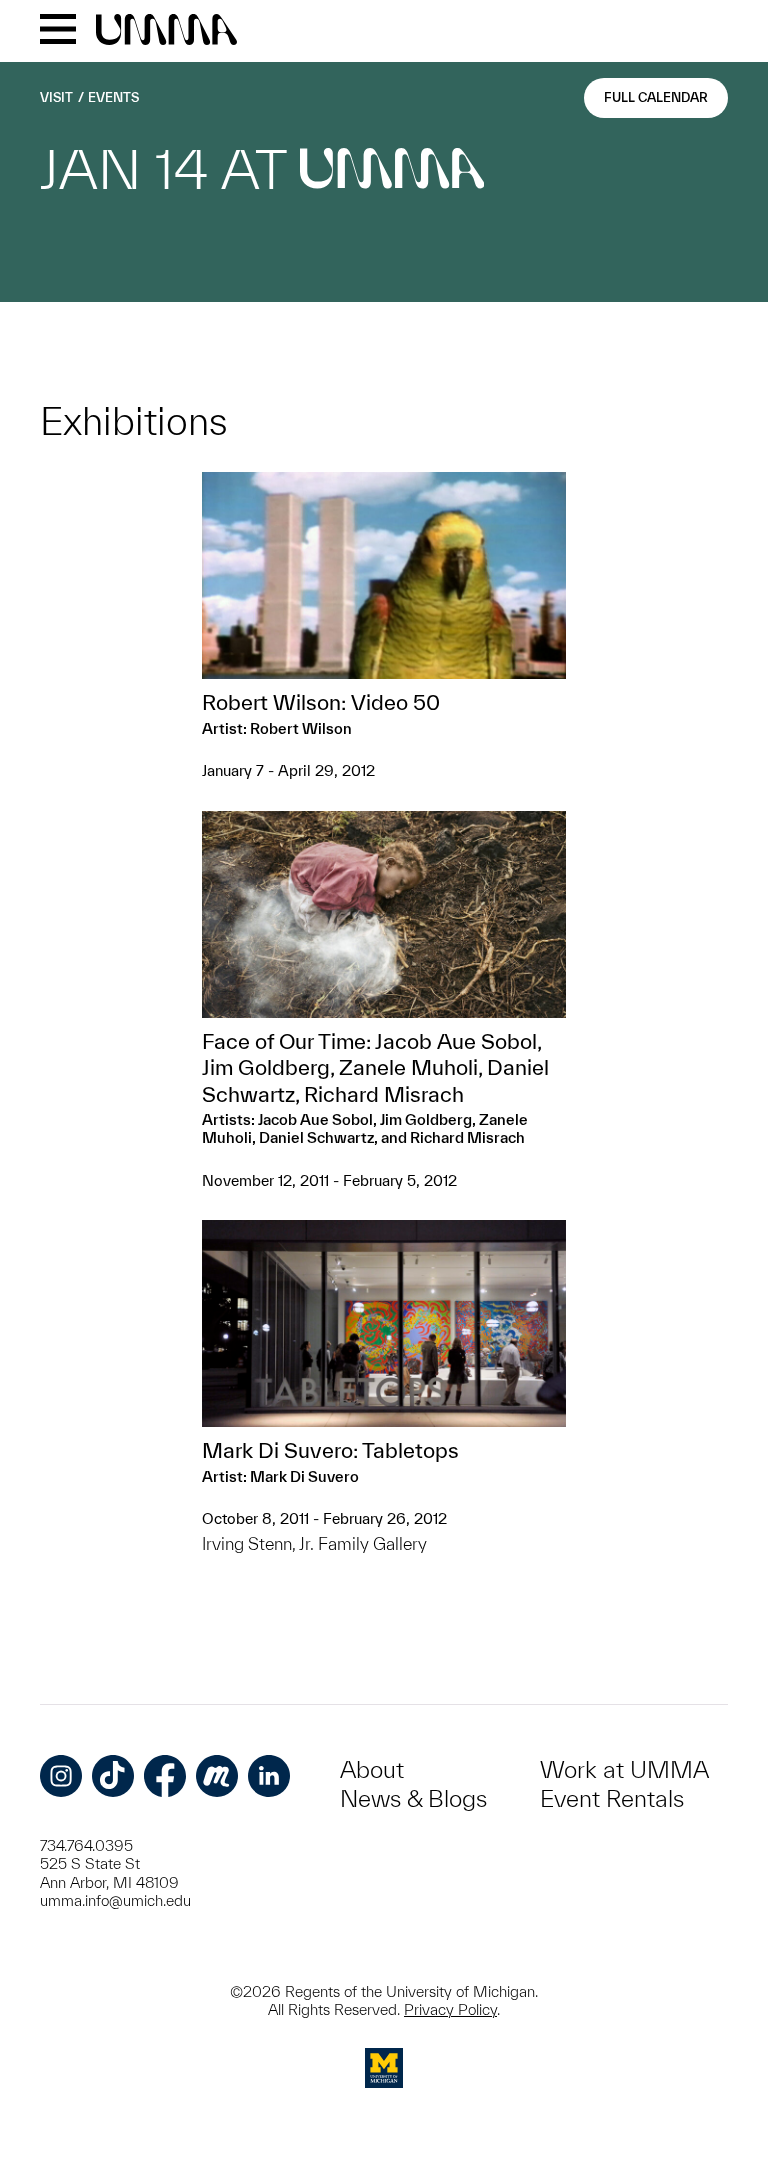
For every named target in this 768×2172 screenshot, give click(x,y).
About (372, 1769)
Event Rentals (612, 1798)
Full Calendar (656, 97)
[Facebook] (165, 1776)
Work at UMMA (624, 1769)
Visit (56, 97)
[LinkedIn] (269, 1776)
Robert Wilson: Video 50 (321, 702)
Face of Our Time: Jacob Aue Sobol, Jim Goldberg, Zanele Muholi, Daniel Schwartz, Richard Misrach (375, 1067)
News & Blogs (413, 1798)
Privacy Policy (450, 2009)
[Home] (166, 31)
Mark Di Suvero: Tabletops (330, 1450)
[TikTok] (113, 1776)
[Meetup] (217, 1776)
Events (113, 97)
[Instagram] (61, 1776)
